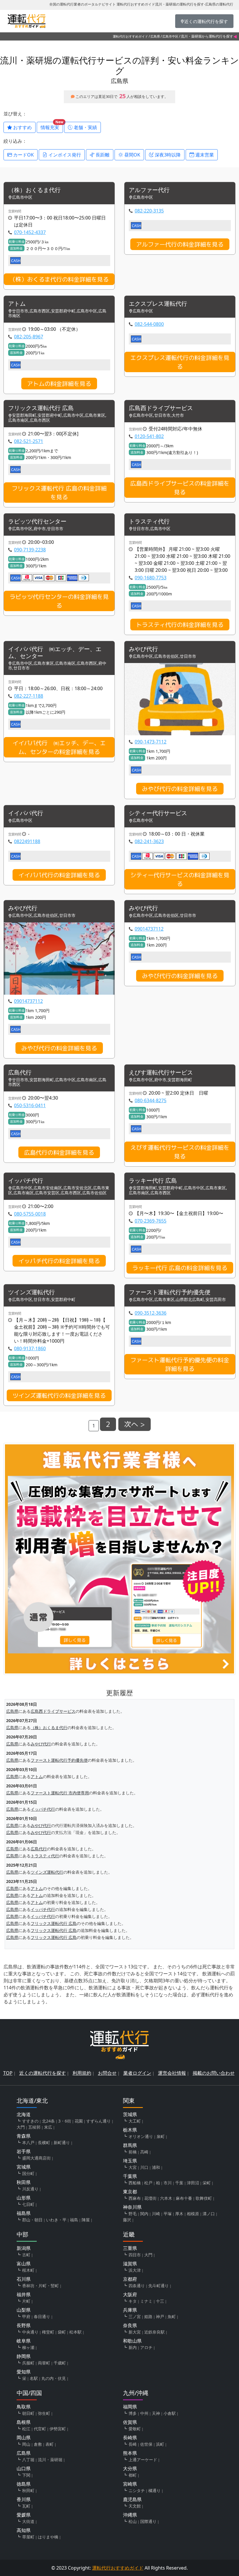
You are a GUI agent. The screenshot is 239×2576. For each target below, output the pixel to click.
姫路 (148, 2316)
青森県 (24, 2136)
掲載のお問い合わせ (214, 2073)
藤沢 (127, 2220)
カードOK (23, 155)
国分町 (28, 2173)
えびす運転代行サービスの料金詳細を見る (180, 1152)
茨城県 (130, 2114)
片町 (26, 2301)
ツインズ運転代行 (31, 1292)
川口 (144, 2167)
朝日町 (28, 2413)
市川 (168, 2183)
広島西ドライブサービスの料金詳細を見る (180, 488)
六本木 (166, 2198)
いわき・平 (56, 2220)
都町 (133, 2475)
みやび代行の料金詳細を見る (180, 789)
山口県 (24, 2468)
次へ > (135, 1424)
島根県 (24, 2422)
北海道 (24, 2114)
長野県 (24, 2325)
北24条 (48, 2121)
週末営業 (204, 155)
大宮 (133, 2167)
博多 (133, 2413)
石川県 (24, 2279)
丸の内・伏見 (54, 2378)
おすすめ (22, 127)
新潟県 (24, 2248)
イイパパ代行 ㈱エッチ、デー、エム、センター (55, 653)
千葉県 (130, 2176)
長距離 (102, 155)
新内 (133, 2347)
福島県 (24, 2213)
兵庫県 (130, 2310)
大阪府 (130, 2294)
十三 (160, 2301)
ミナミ (146, 2301)
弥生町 (44, 2413)
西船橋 (135, 2183)
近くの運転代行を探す (43, 2073)
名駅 (34, 2378)
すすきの (30, 2121)
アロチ (146, 2347)
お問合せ (107, 2073)
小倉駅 (170, 2413)
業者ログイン (137, 2073)
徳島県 (24, 2484)
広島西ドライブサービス (161, 408)
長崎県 (130, 2438)
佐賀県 (130, 2422)
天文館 (135, 2506)
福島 (74, 2220)
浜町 (160, 2444)
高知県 (24, 2530)
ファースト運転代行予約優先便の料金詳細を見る (180, 1364)
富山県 (24, 2264)
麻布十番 (184, 2198)
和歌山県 (132, 2341)
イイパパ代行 (26, 813)
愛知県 (24, 2372)
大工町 (135, 2121)
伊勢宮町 (58, 2429)
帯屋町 (28, 2537)
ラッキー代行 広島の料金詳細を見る (180, 1268)
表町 (50, 2444)
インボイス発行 (64, 155)
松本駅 (75, 2332)
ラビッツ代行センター (37, 522)
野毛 (133, 2214)
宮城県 (24, 2167)
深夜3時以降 (167, 155)
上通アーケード (143, 2460)
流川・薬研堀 (50, 2460)
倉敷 (38, 2444)
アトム (17, 304)
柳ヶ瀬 (28, 2347)
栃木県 (130, 2130)
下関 (26, 2475)
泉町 (161, 2136)
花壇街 (150, 2198)
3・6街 (65, 2121)
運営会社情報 (172, 2073)
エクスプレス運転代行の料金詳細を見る (180, 362)
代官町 (40, 2429)
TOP (8, 2073)
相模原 (193, 2214)
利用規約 (82, 2073)
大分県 (130, 2468)
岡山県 (24, 2438)
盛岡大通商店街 (36, 2158)
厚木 (179, 2214)
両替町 (44, 2363)
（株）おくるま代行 (34, 190)
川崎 (156, 2214)
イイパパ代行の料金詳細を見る (59, 875)
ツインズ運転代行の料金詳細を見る (59, 1395)
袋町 (62, 2332)
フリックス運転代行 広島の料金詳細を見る (59, 493)
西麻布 (135, 2198)
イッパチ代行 (26, 1181)
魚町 (172, 2316)
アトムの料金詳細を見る (59, 384)
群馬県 (130, 2145)
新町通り (62, 2142)
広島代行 (20, 1073)
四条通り (137, 2286)
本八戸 (28, 2142)
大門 (21, 2127)
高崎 (144, 2152)
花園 (79, 2121)
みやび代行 (143, 649)
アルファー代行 (149, 190)
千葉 (179, 2183)
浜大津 (135, 2270)
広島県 (155, 36)
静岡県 (24, 2356)
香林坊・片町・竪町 (41, 2286)
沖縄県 (130, 2515)
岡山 (26, 2444)
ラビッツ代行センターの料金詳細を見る (59, 601)
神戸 (160, 2316)
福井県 (24, 2294)
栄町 (207, 2183)
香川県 (24, 2499)
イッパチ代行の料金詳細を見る (59, 1261)
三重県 (130, 2248)
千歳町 (60, 2363)
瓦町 (26, 2506)
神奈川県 (132, 2207)
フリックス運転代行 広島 (41, 408)
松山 (133, 2521)
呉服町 (28, 2363)
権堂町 (48, 2332)
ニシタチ (137, 2490)
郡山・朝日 (32, 2220)
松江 (26, 2429)
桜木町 (28, 2270)
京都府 (130, 2279)
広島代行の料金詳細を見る (59, 1152)
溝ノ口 (209, 2214)
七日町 (28, 2204)
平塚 (168, 2214)
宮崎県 (130, 2484)
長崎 (133, 2444)
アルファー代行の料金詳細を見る (180, 244)
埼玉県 (130, 2161)
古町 (26, 2255)
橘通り (154, 2490)
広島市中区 (170, 36)
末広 (48, 2127)
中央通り (30, 2332)
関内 (144, 2214)
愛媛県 (24, 2515)
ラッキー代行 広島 (153, 1181)
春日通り (42, 2316)
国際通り (148, 2521)
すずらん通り (99, 2121)
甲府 (26, 2316)
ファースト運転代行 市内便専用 (60, 1793)
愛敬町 (135, 2429)
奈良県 (130, 2325)
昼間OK (132, 155)
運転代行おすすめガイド (130, 36)
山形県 (24, 2198)
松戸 (148, 2183)
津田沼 (193, 2183)
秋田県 (24, 2182)
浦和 (156, 2167)
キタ (133, 2301)
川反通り (30, 2189)
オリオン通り (141, 2136)
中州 (144, 2413)
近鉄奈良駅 (154, 2332)
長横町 (44, 2142)
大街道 (28, 2521)
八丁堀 (28, 2460)
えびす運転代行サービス (161, 1073)
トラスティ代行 (149, 522)
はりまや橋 (48, 2537)
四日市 (135, 2255)
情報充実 (52, 126)
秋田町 (28, 2490)
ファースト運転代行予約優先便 (170, 1292)
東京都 (130, 2192)
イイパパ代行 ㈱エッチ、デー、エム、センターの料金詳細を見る (59, 747)
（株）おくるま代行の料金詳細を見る (59, 279)
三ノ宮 (135, 2316)
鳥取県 (24, 2407)
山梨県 (24, 2310)
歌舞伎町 (204, 2198)
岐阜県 (24, 2341)
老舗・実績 (85, 127)
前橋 (133, 2152)
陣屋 (86, 2220)
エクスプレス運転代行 (158, 304)
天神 (156, 2413)
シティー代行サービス (158, 813)
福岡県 (130, 2407)
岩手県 (24, 2151)
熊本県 (130, 2453)
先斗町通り (159, 2286)
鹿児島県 (132, 2499)
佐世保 (146, 2444)
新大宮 (135, 2332)
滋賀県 (130, 2264)
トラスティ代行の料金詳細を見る (180, 625)
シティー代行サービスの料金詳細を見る (180, 879)
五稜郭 (34, 2127)
